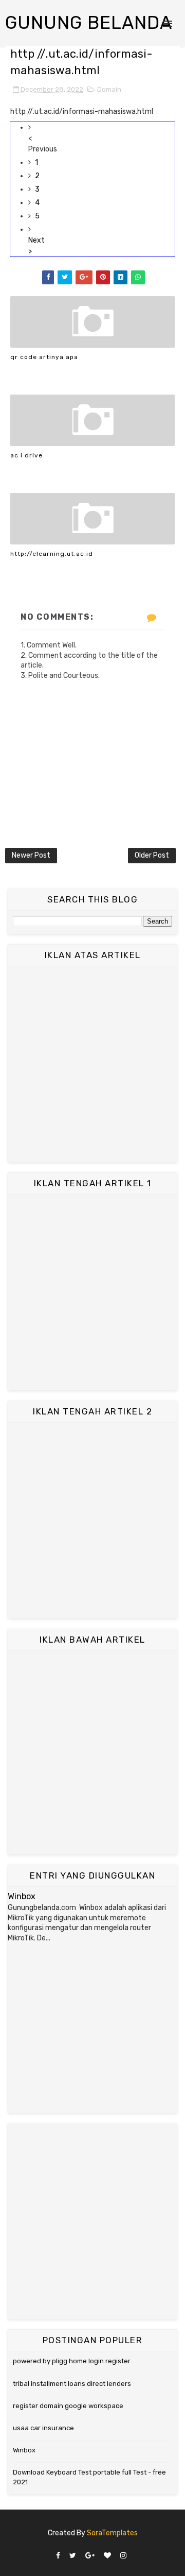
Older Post (152, 855)
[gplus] (90, 2556)
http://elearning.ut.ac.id (52, 554)
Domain (109, 89)
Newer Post (31, 855)
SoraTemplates (112, 2533)
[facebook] (58, 2556)
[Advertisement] (92, 1064)
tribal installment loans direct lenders (72, 2384)
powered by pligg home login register (72, 2361)
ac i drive (26, 455)
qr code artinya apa (44, 357)
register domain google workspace (68, 2406)
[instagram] (123, 2556)
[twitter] (73, 2556)
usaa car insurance (43, 2428)
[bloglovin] (107, 2556)
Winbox (22, 1896)
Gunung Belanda (89, 23)
